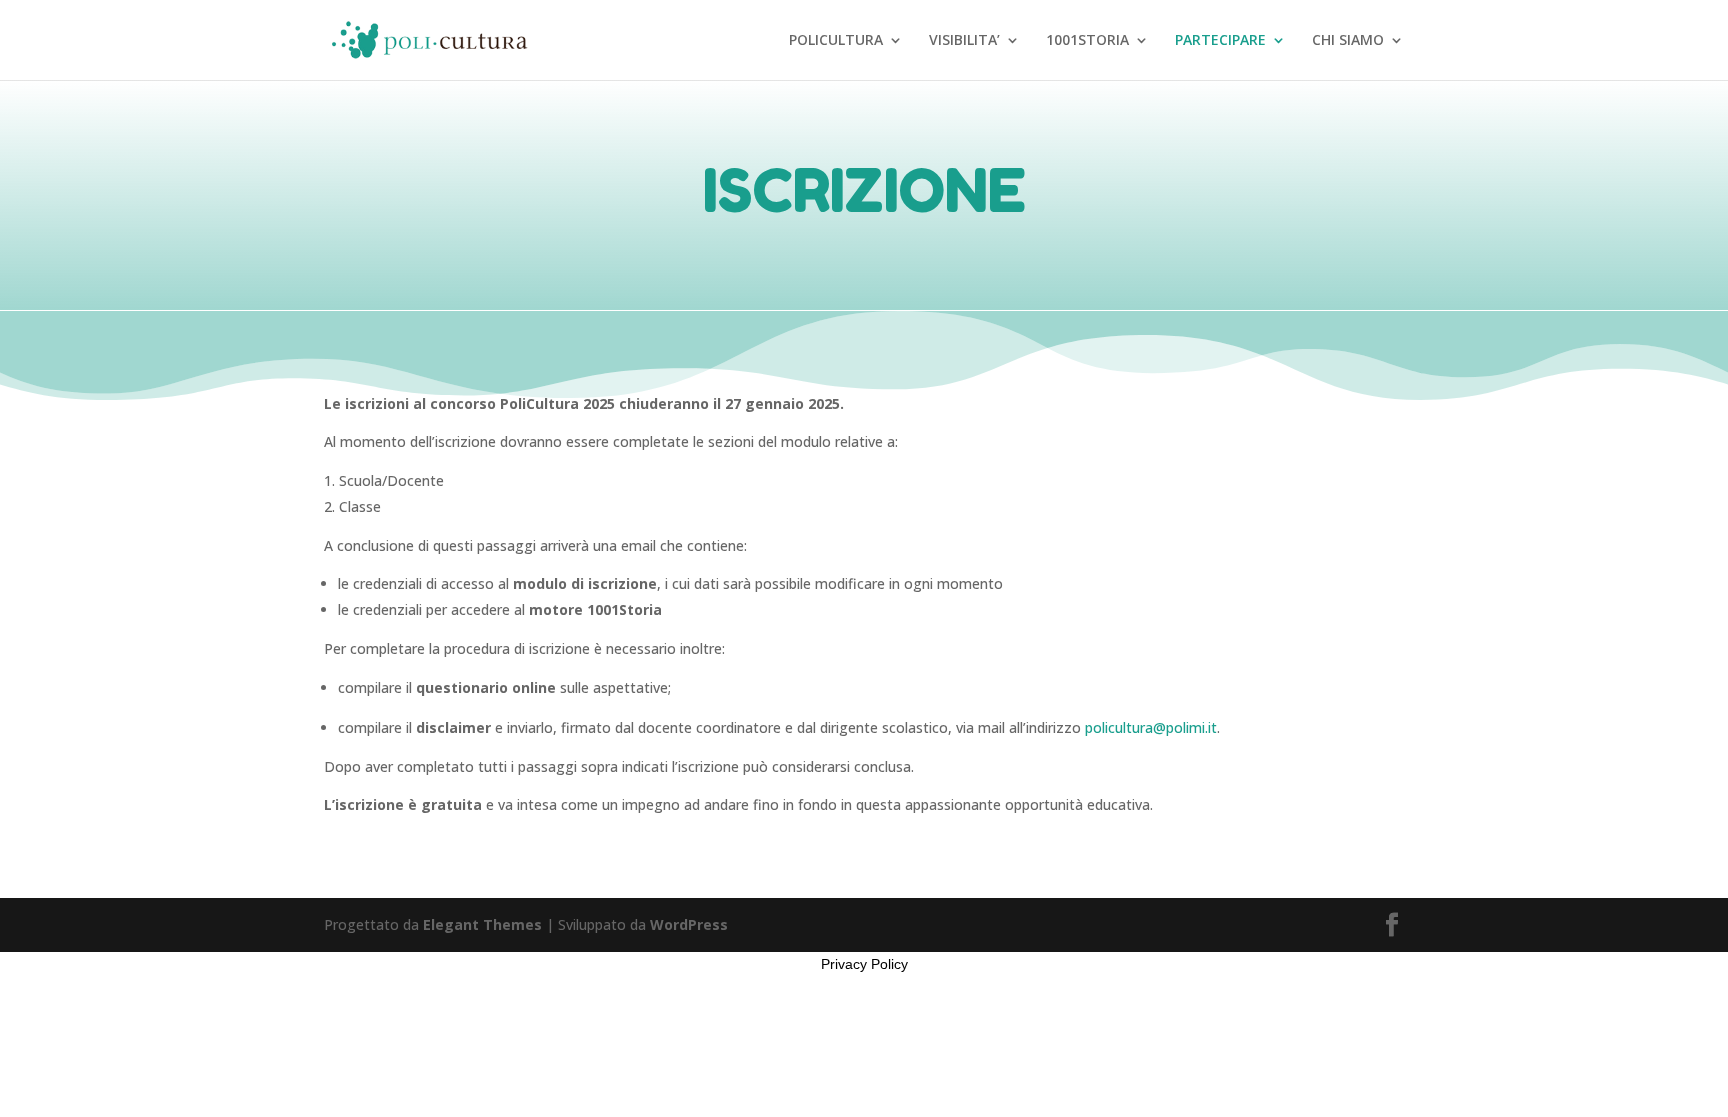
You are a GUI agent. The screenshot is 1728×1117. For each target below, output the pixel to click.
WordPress (689, 924)
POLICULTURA (836, 41)
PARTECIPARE (1220, 41)
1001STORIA (1087, 41)
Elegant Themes (482, 924)
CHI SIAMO (1348, 41)
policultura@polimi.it (1151, 727)
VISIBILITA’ (964, 41)
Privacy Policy (864, 964)
